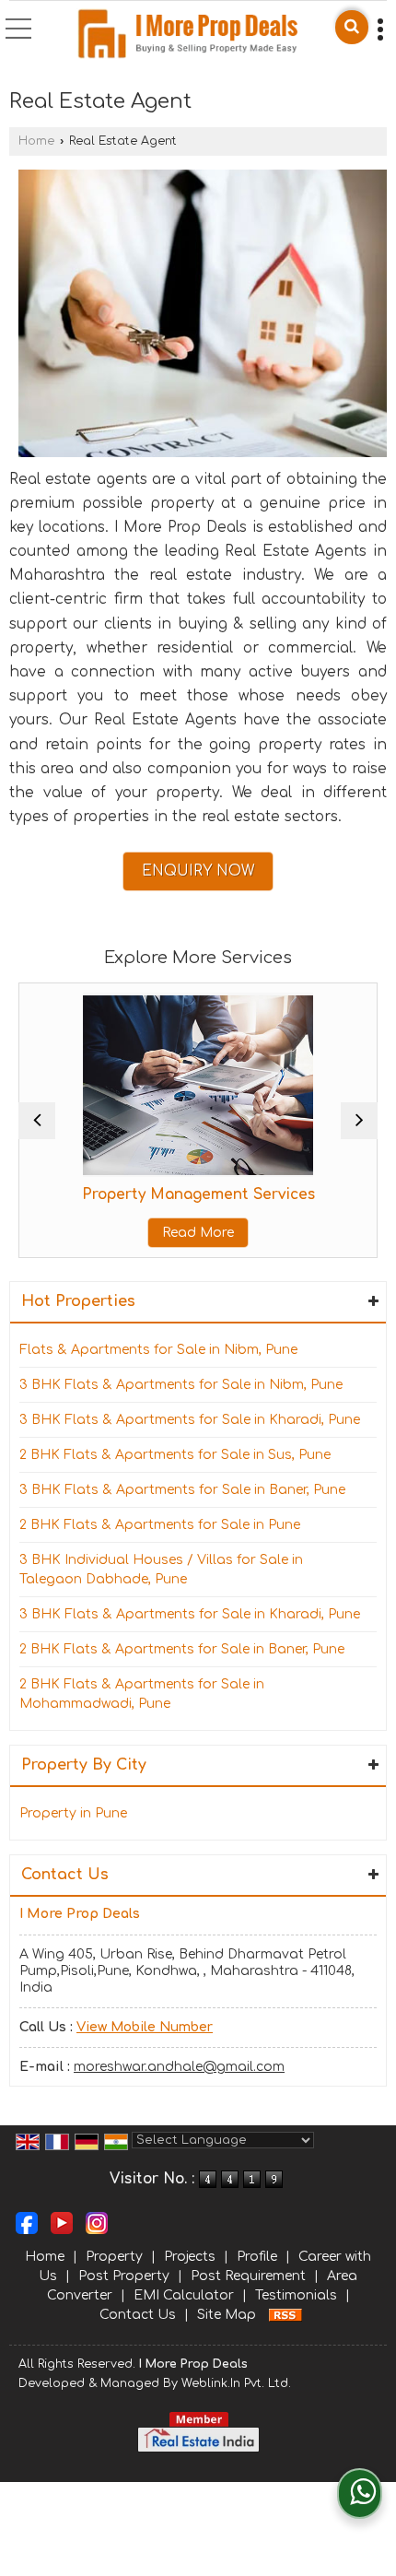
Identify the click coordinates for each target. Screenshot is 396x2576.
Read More (198, 1233)
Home (36, 141)
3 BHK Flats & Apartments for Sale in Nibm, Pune (181, 1385)
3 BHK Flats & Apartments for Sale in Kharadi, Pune (190, 1420)
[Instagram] (97, 2223)
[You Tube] (62, 2223)
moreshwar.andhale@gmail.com (179, 2067)
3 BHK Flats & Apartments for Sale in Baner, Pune (182, 1490)
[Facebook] (27, 2223)
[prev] (37, 1121)
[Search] (352, 27)
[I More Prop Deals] (187, 34)
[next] (359, 1121)
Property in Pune (73, 1813)
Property (114, 2257)
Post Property (124, 2276)
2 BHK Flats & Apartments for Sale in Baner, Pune (182, 1649)
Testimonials (296, 2295)
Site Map (227, 2315)
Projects (190, 2257)
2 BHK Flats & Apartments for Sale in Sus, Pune (175, 1455)
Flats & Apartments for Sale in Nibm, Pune (158, 1350)
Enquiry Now (198, 871)
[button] (145, 2027)
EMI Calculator (184, 2295)
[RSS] (285, 2315)
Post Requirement (248, 2276)
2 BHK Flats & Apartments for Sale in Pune (160, 1525)
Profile (257, 2257)
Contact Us (138, 2315)
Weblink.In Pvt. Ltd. (236, 2383)
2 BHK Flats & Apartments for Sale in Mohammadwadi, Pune (142, 1694)
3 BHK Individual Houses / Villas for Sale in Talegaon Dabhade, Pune (161, 1570)
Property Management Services (198, 1194)
